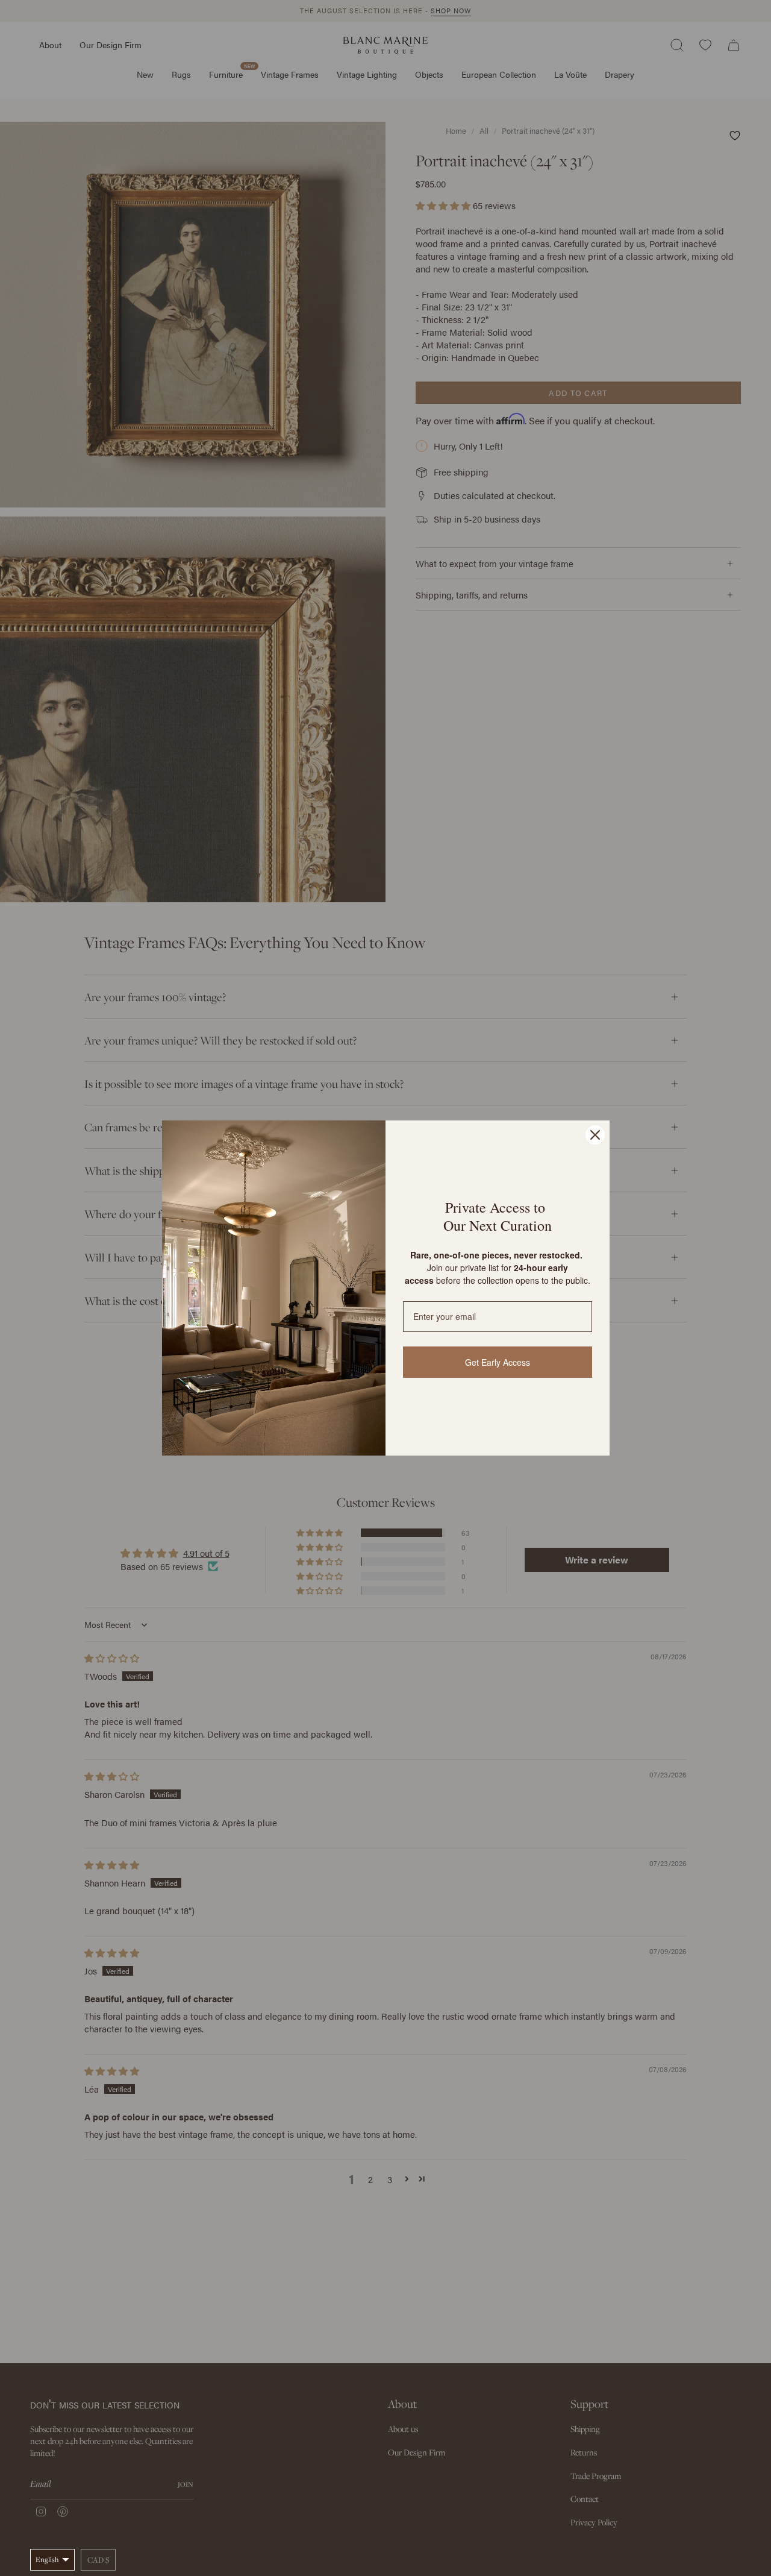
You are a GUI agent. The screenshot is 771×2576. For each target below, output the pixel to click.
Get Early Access (498, 1362)
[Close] (595, 1135)
